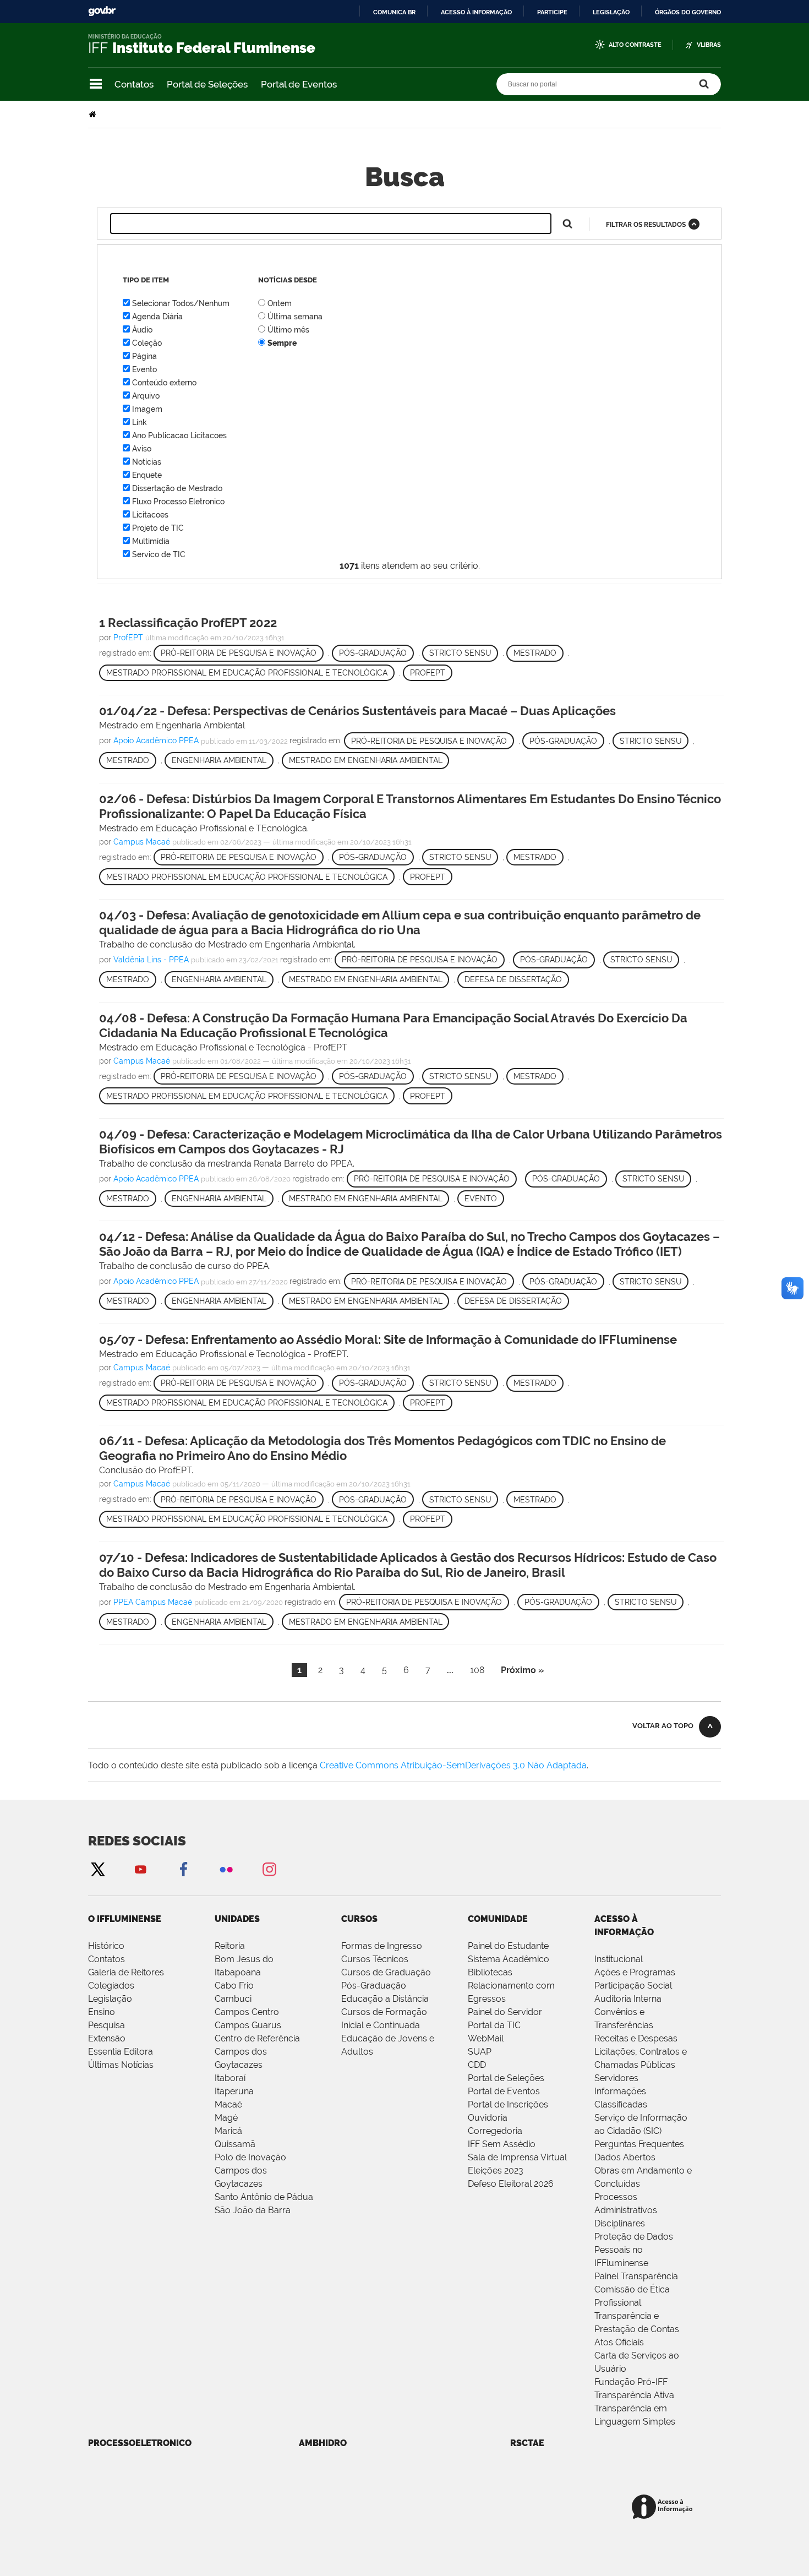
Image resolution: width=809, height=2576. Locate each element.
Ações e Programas (635, 1972)
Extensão (107, 2038)
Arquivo (146, 396)
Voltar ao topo (663, 1726)
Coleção (147, 343)
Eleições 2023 (496, 2171)
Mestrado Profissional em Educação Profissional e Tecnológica (247, 673)
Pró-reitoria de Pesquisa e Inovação (239, 653)
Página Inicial (94, 114)
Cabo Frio (234, 1986)
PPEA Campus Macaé (153, 1602)
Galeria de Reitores (126, 1972)
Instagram (269, 1869)
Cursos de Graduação (386, 1972)
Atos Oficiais (619, 2342)
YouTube (140, 1869)
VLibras (709, 45)
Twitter (97, 1869)
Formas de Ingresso (382, 1946)
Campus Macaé (142, 842)
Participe (552, 12)
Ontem (280, 303)
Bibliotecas (490, 1972)
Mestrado (535, 653)
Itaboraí (230, 2078)
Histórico (106, 1946)
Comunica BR (394, 12)
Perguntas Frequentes (639, 2144)
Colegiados (111, 1986)
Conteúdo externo (164, 383)
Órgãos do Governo (688, 12)
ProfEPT (128, 638)
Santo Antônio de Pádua (264, 2197)
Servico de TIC (159, 554)
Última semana (295, 317)
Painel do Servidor (505, 2012)
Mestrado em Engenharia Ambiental (366, 760)
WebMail (486, 2038)
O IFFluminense (125, 1919)
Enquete (147, 475)
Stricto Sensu (460, 653)
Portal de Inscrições (508, 2104)
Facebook (183, 1869)
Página (144, 356)
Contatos (134, 84)
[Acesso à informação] (664, 2507)
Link (140, 422)
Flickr (226, 1869)
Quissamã (235, 2144)
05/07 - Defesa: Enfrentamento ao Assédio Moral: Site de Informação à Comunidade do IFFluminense (388, 1339)
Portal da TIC (494, 2025)
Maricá (228, 2131)
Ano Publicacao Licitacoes (179, 435)
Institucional (619, 1959)
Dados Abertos (625, 2157)
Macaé (228, 2104)
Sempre (282, 343)
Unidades (237, 1919)
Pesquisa (106, 2025)
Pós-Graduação (374, 1986)
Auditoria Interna (628, 1999)
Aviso (142, 449)
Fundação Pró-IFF (631, 2382)
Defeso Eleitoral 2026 (511, 2184)
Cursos (359, 1919)
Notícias (147, 462)
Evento (144, 369)
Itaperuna (234, 2091)
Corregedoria (495, 2131)
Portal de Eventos (299, 84)
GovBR (102, 11)
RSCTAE (527, 2443)
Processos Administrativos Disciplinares (626, 2210)
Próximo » (522, 1670)
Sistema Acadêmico (509, 1959)
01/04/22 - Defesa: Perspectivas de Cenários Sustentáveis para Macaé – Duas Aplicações (357, 711)
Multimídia (151, 541)
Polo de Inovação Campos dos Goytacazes (250, 2171)
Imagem (147, 409)
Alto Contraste (635, 45)
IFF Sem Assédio (502, 2144)
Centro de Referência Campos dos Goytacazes (257, 2052)
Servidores (616, 2078)
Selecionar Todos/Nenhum (181, 303)
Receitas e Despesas (636, 2038)
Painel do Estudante (508, 1946)
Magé (226, 2118)
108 (477, 1670)
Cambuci (233, 1999)
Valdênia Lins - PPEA (151, 960)
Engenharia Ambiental (219, 760)
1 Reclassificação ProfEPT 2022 (188, 623)
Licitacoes (150, 515)
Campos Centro (247, 2012)
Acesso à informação (476, 12)
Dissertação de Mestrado (177, 488)
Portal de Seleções (207, 84)
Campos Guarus (248, 2025)
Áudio (142, 330)
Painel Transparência (636, 2276)
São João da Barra (253, 2210)
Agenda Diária (157, 317)
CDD (477, 2065)
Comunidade (498, 1919)
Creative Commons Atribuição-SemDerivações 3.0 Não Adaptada (453, 1765)
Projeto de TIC (158, 528)
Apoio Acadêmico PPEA (156, 741)
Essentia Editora (121, 2052)
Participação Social (633, 1986)
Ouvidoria (488, 2118)
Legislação (611, 12)
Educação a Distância (385, 1999)
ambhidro (323, 2443)
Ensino (102, 2012)
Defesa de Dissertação (513, 979)
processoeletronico (140, 2443)
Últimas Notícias (121, 2065)
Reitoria (230, 1946)
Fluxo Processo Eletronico (178, 502)
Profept (428, 673)
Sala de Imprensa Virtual (517, 2157)
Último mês (288, 330)
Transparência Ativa (634, 2395)
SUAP (480, 2052)
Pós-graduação (373, 653)
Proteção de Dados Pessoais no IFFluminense (634, 2250)
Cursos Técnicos (375, 1959)
